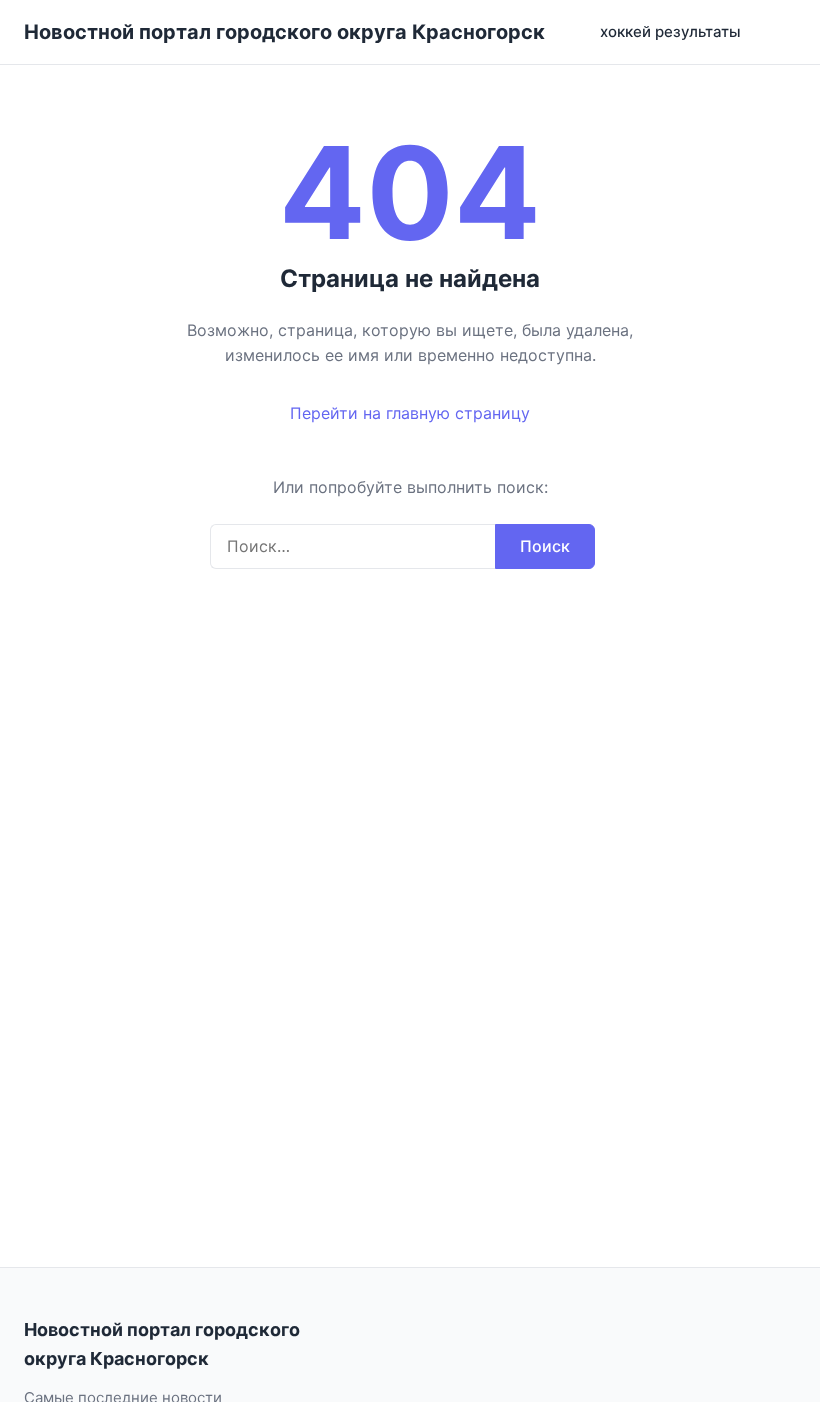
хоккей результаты (670, 31)
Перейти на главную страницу (410, 413)
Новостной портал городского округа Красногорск (284, 32)
